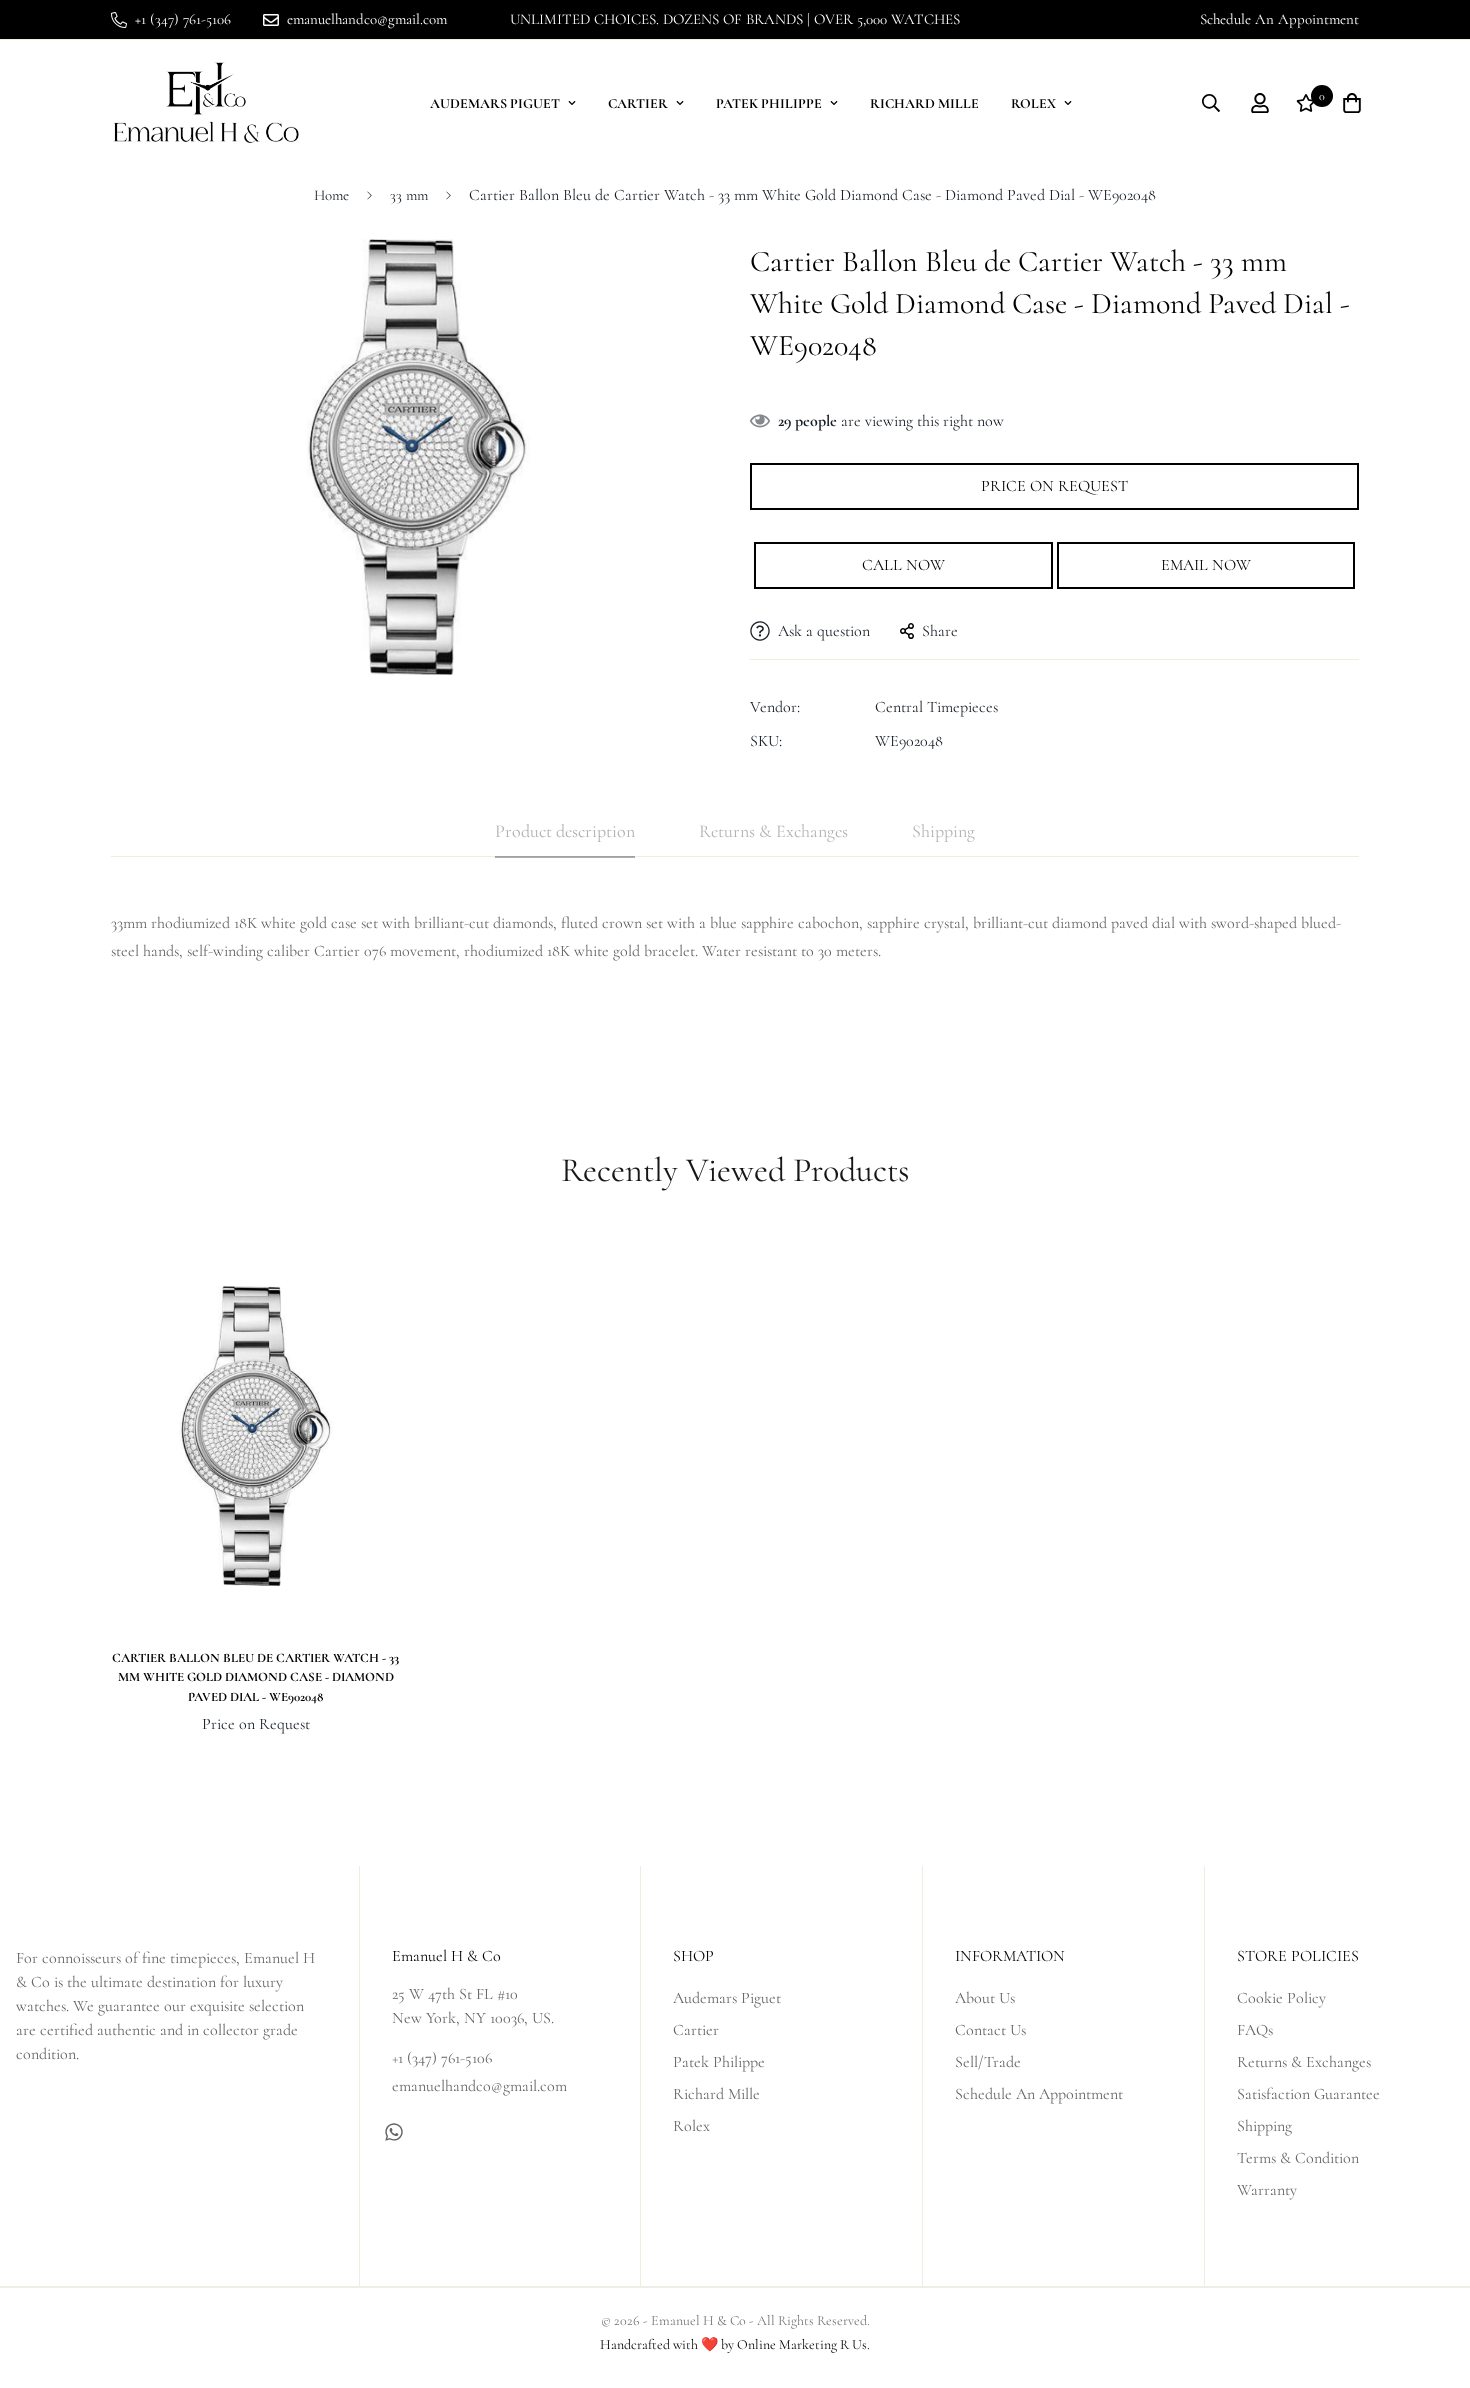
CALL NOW (903, 565)
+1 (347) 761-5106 (442, 2058)
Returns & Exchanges (1304, 2062)
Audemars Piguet (495, 103)
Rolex (1033, 103)
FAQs (1255, 2030)
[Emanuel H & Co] (206, 103)
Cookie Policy (1281, 1998)
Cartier (638, 103)
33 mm (409, 195)
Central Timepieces (936, 707)
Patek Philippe (769, 103)
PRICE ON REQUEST (1054, 486)
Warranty (1267, 2190)
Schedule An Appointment (1279, 19)
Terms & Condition (1298, 2158)
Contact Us (990, 2030)
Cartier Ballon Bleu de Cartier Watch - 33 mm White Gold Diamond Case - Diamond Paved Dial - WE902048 (255, 1677)
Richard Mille (924, 103)
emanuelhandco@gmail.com (479, 2086)
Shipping (1264, 2126)
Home (331, 195)
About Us (985, 1998)
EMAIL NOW (1206, 565)
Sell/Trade (988, 2062)
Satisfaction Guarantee (1308, 2094)
